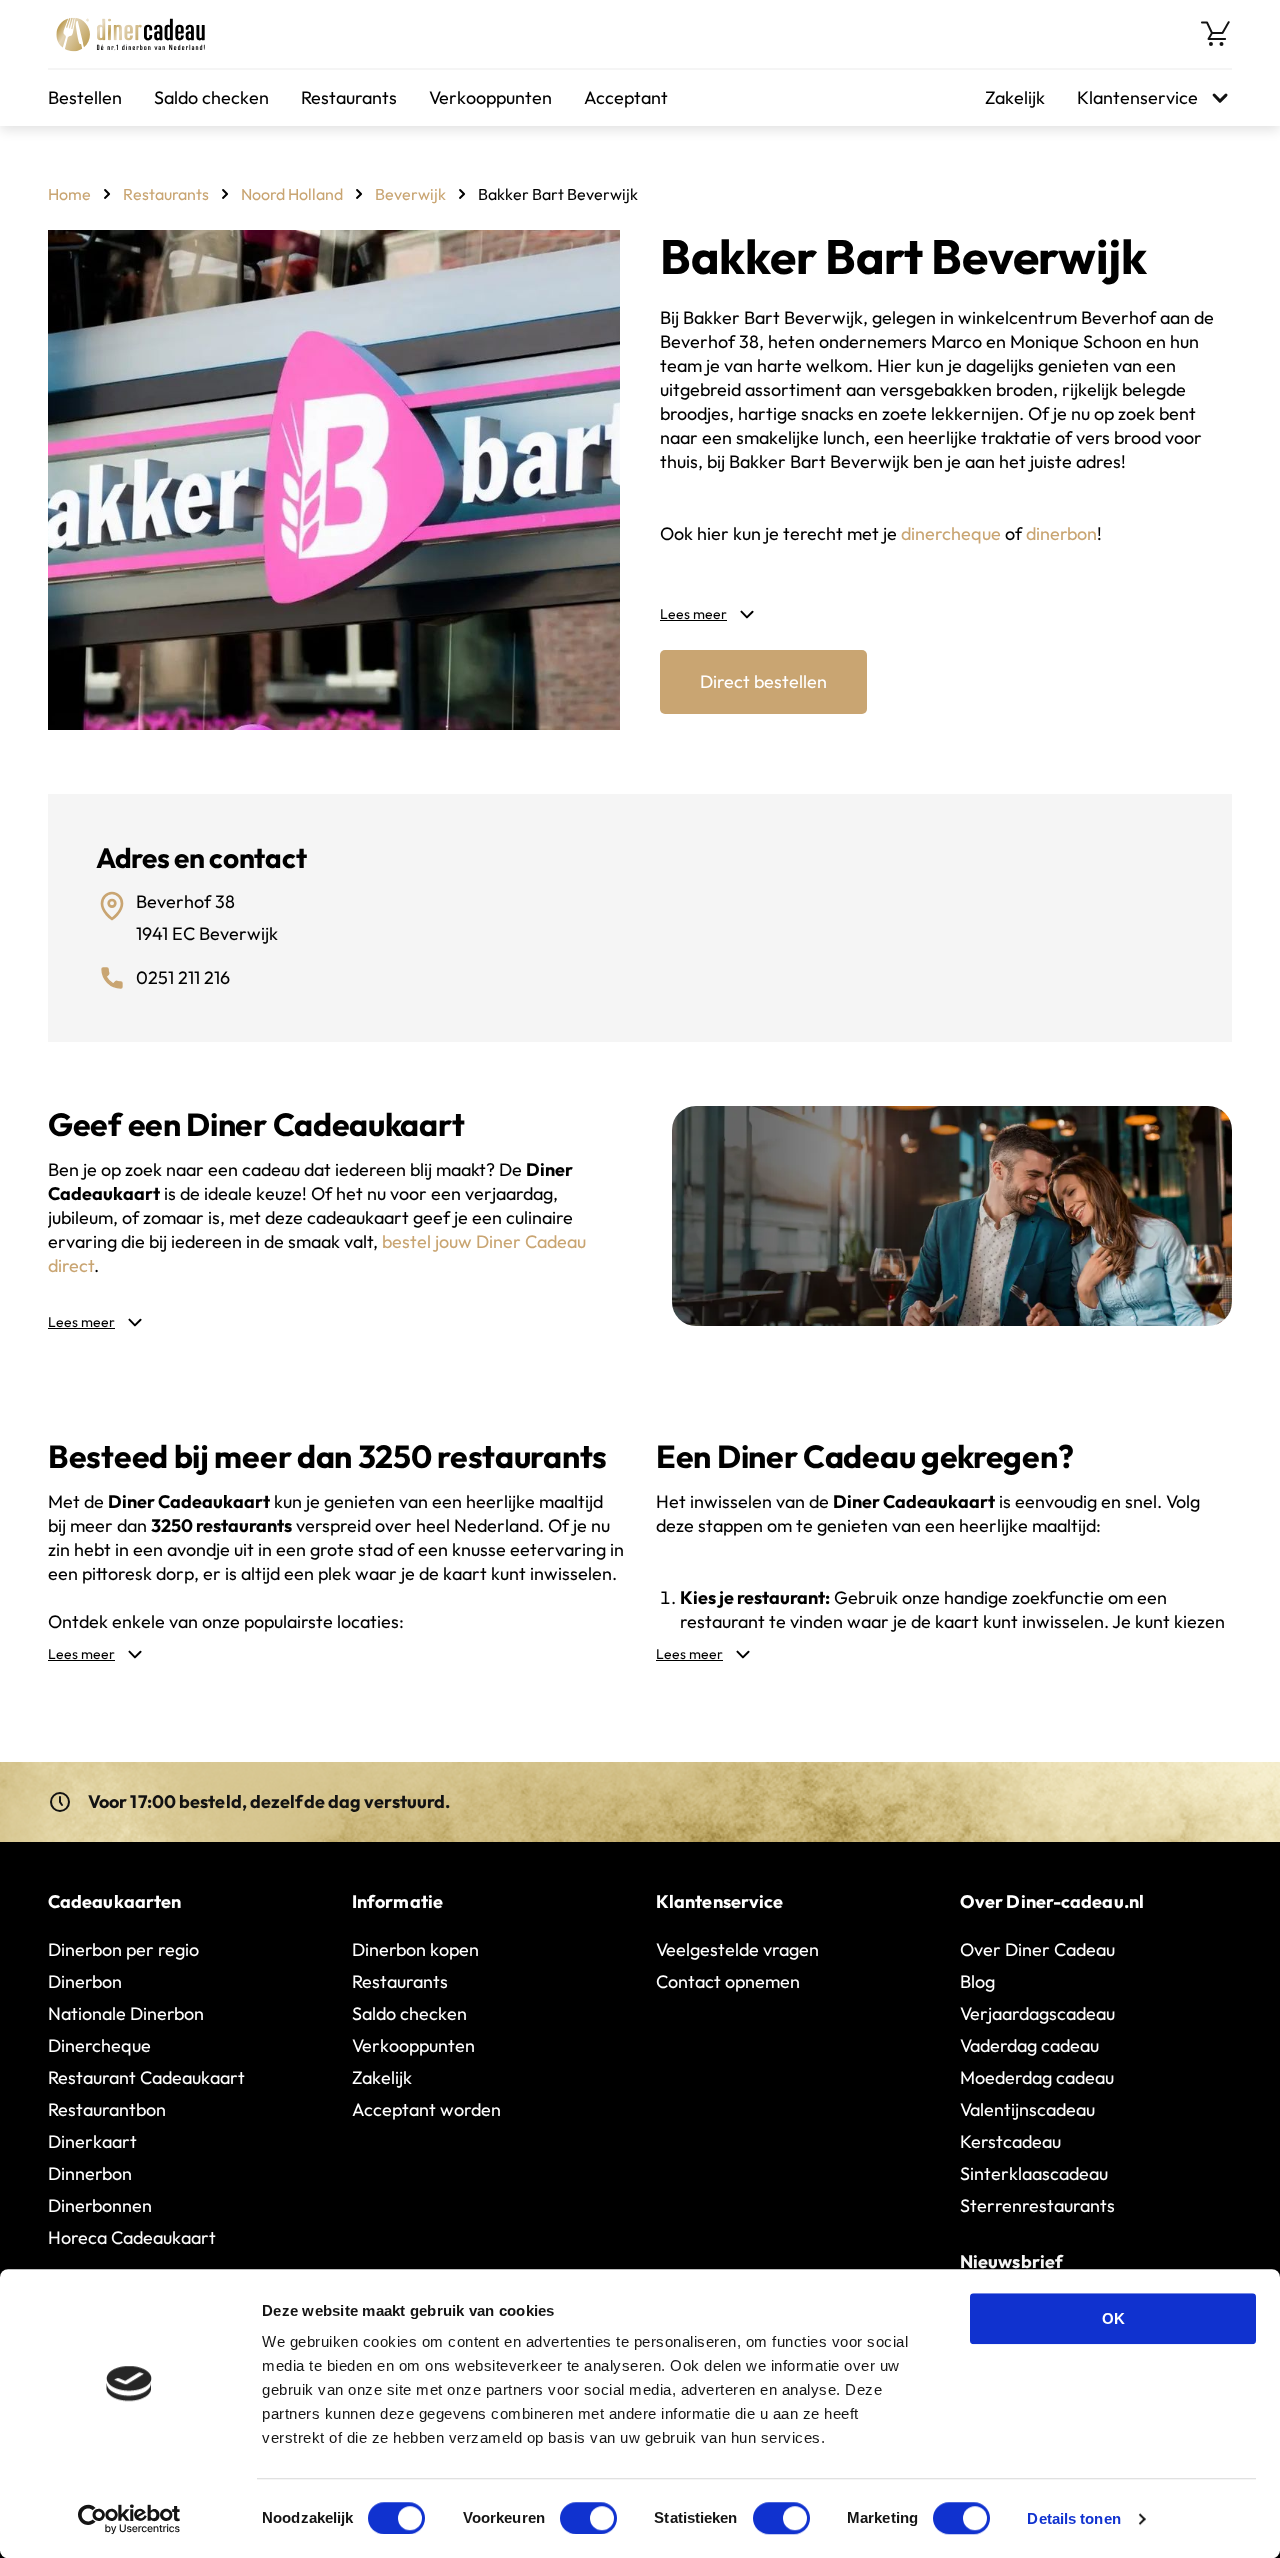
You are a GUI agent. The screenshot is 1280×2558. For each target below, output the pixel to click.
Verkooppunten (490, 97)
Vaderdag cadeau (1029, 2045)
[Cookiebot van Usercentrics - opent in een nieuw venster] (129, 2519)
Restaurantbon (107, 2109)
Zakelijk (1015, 97)
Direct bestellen (763, 681)
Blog (977, 1981)
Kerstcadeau (1010, 2141)
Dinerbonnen (100, 2205)
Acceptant (626, 97)
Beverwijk (410, 194)
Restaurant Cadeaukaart (146, 2077)
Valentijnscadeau (1027, 2109)
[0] (1216, 34)
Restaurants (349, 97)
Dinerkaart (92, 2141)
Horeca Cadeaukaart (132, 2237)
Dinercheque (99, 2045)
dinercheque (951, 533)
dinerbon (1061, 533)
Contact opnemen (728, 1981)
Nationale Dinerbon (126, 2013)
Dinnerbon (90, 2173)
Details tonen (1073, 2518)
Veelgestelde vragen (737, 1949)
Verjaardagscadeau (1037, 2013)
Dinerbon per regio (123, 1949)
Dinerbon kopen (415, 1949)
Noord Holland (292, 194)
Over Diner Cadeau (1037, 1949)
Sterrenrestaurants (1037, 2205)
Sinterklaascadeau (1034, 2173)
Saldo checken (211, 97)
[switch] (588, 2518)
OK (1113, 2318)
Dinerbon (85, 1981)
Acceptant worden (426, 2109)
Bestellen (85, 97)
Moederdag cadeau (1037, 2077)
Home (69, 194)
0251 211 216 (183, 977)
